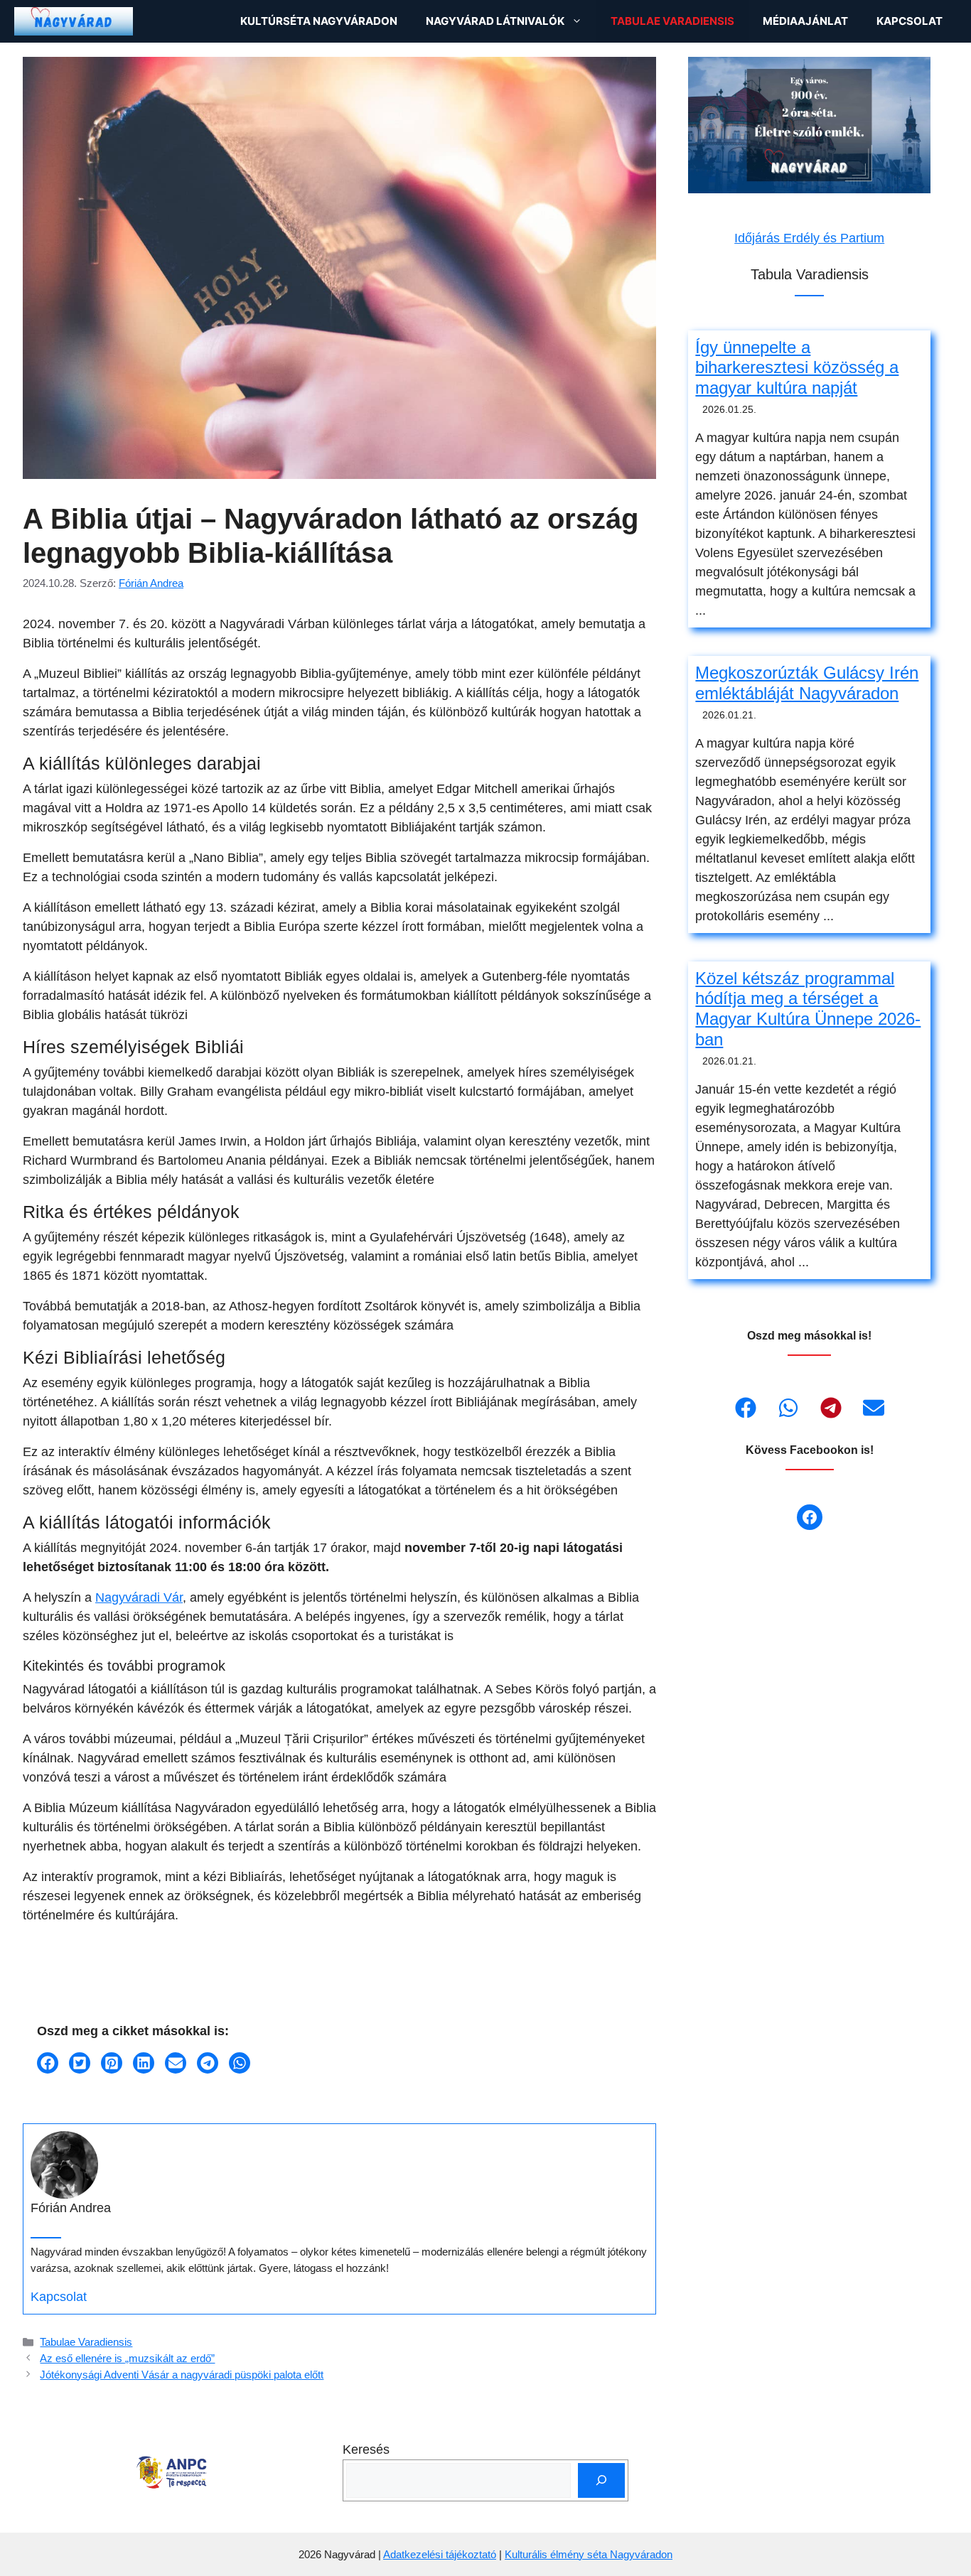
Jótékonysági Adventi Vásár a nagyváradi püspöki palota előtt (182, 2375)
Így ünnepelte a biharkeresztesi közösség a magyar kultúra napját (797, 368)
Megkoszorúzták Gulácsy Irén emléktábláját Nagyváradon (807, 683)
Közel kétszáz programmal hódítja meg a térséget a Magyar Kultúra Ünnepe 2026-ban (808, 1009)
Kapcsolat (910, 21)
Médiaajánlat (805, 21)
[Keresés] (601, 2480)
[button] (48, 2063)
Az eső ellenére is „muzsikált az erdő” (127, 2358)
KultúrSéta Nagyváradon (319, 21)
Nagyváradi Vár (139, 1597)
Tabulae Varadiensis (672, 21)
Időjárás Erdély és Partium (809, 238)
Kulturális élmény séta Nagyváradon (589, 2554)
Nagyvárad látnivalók (495, 21)
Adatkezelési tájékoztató (440, 2554)
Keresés (366, 2450)
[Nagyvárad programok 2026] (74, 21)
